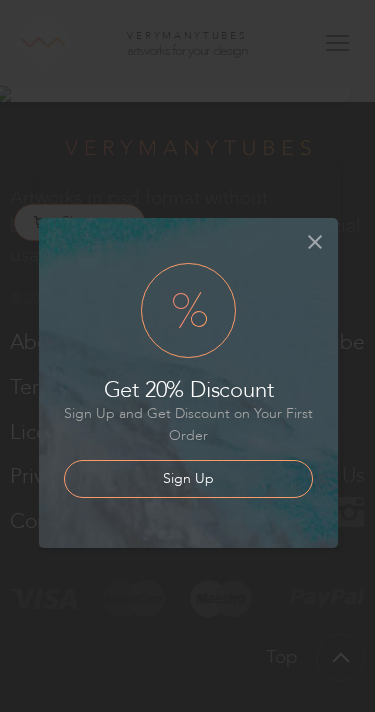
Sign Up (188, 478)
